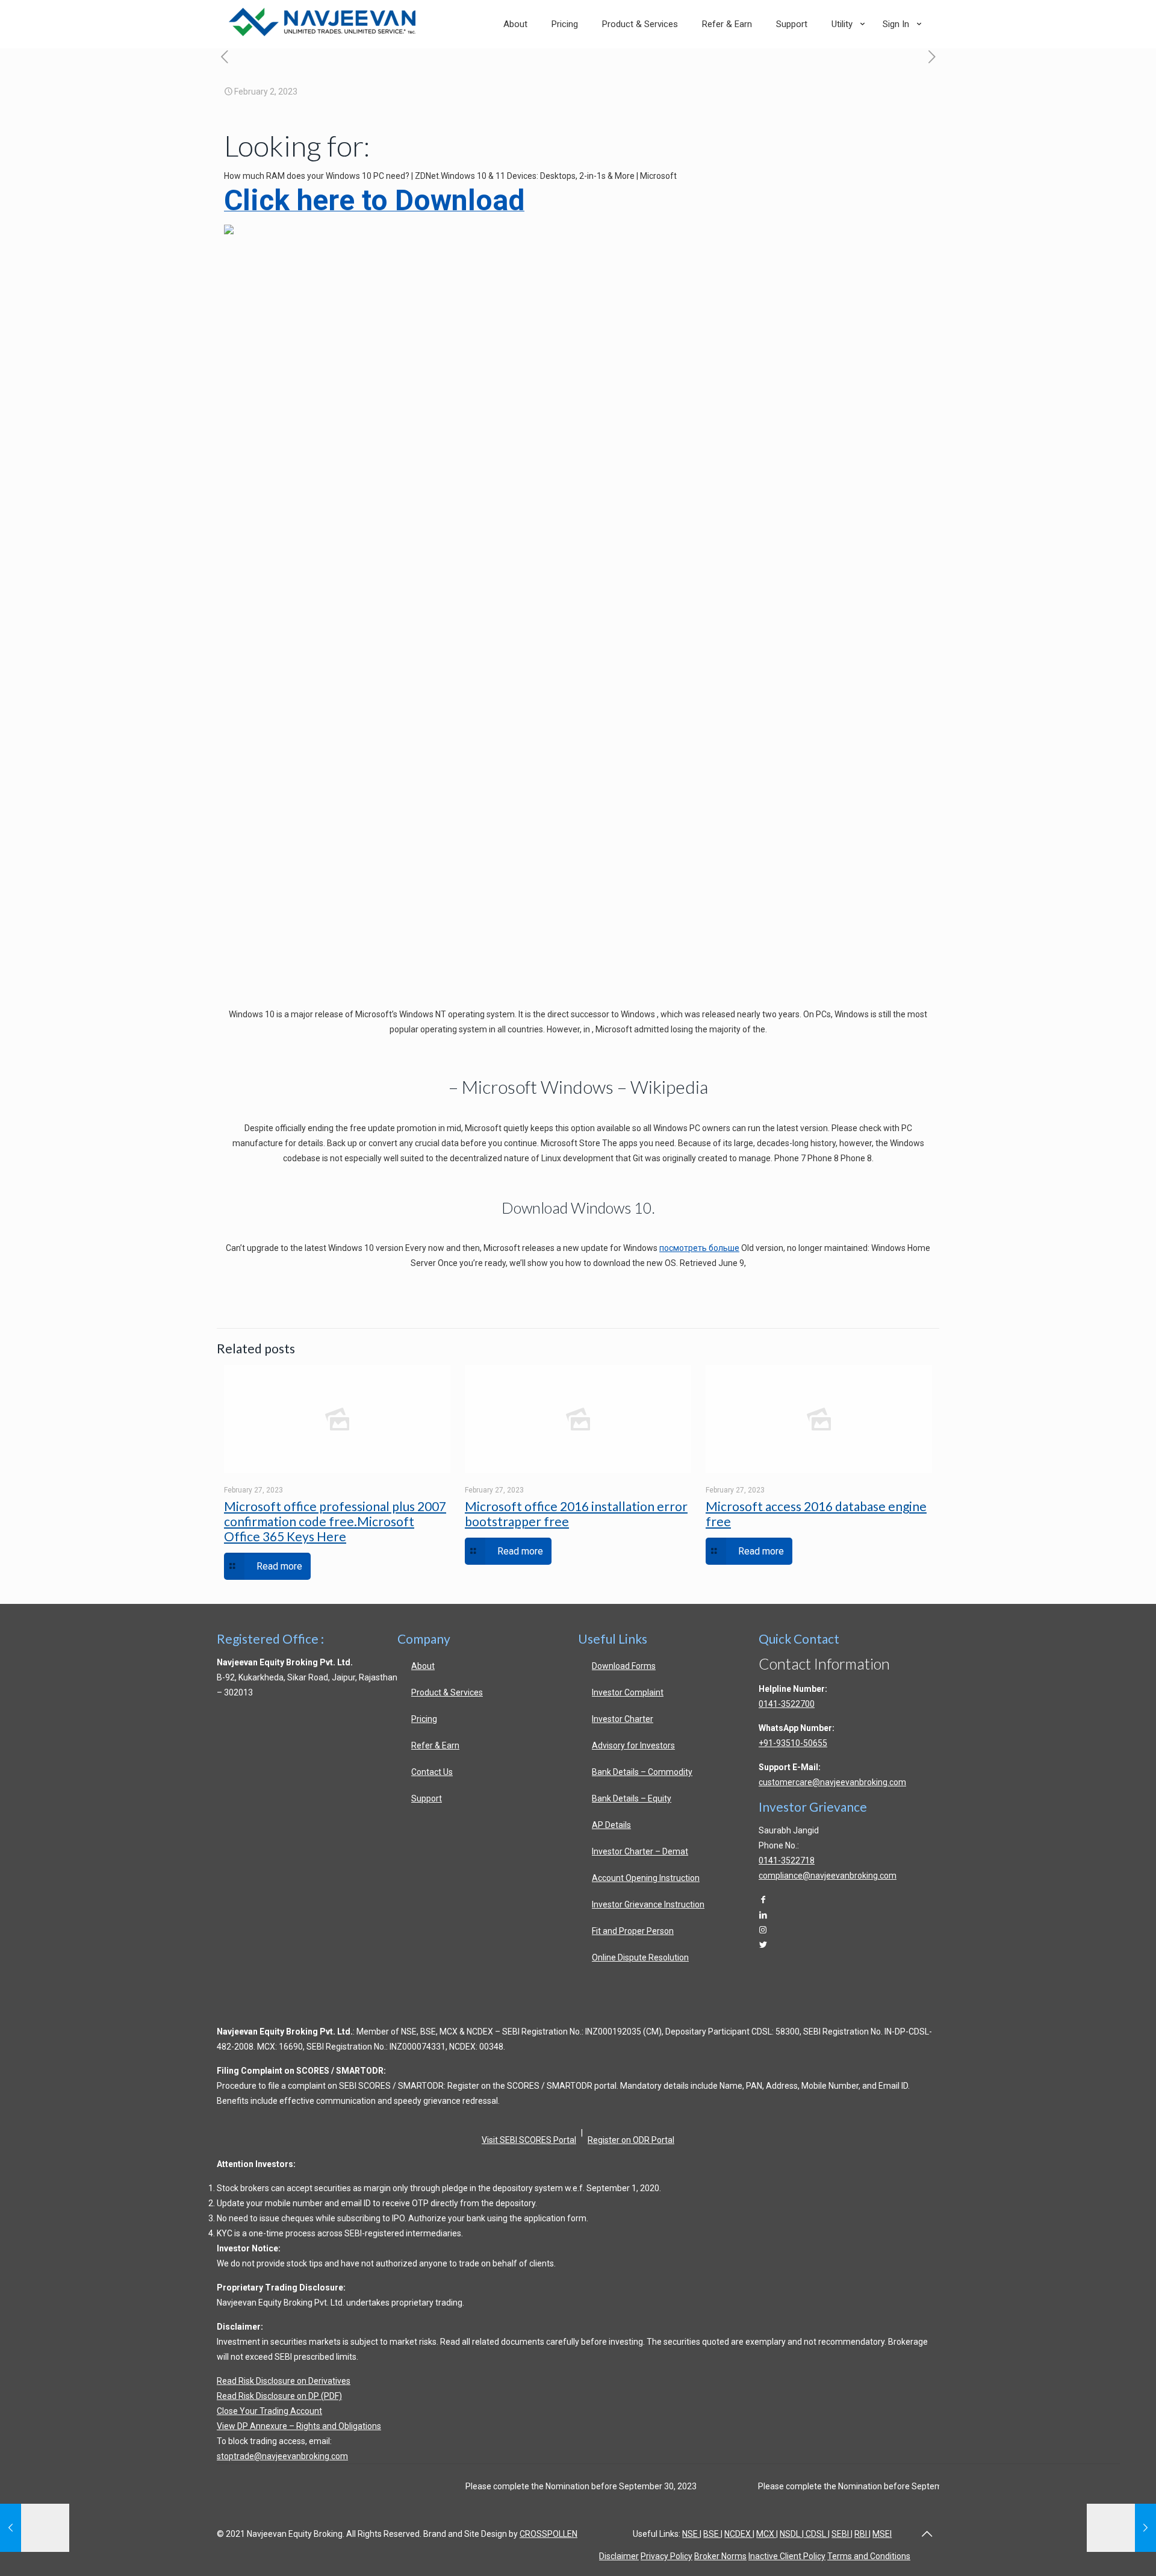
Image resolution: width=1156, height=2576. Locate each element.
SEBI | (842, 2534)
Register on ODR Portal (631, 2140)
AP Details (611, 1825)
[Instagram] (763, 1930)
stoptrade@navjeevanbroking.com (282, 2456)
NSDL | (792, 2534)
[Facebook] (763, 1900)
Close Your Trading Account (269, 2411)
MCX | (767, 2534)
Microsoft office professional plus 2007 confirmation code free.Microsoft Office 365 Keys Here (335, 1521)
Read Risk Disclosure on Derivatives (284, 2381)
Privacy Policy (667, 2556)
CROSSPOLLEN (548, 2534)
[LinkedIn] (763, 1915)
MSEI (882, 2534)
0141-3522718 (787, 1860)
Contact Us (432, 1772)
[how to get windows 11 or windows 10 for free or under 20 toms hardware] (224, 58)
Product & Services (447, 1692)
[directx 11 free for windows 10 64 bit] (932, 58)
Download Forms (624, 1666)
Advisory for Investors (633, 1745)
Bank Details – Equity (632, 1798)
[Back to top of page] (927, 2534)
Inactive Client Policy (787, 2556)
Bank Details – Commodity (642, 1772)
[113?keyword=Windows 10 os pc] (229, 232)
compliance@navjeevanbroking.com (828, 1876)
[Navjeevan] (322, 33)
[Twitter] (763, 1945)
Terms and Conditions (869, 2556)
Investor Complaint (628, 1692)
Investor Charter (623, 1719)
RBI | (862, 2534)
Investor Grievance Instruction (648, 1904)
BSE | (713, 2534)
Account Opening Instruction (646, 1878)
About (423, 1666)
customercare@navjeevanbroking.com (832, 1782)
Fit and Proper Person (633, 1931)
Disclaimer (619, 2556)
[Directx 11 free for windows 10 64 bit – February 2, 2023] (1121, 2528)
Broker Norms (720, 2556)
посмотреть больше (699, 1248)
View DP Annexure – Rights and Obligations (299, 2426)
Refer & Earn (435, 1745)
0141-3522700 (787, 1704)
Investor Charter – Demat (640, 1851)
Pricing (424, 1719)
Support (427, 1798)
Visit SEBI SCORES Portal (529, 2140)
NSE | (692, 2534)
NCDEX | (739, 2534)
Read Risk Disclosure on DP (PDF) (279, 2396)
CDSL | (817, 2534)
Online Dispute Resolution (640, 1957)
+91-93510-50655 (793, 1743)
